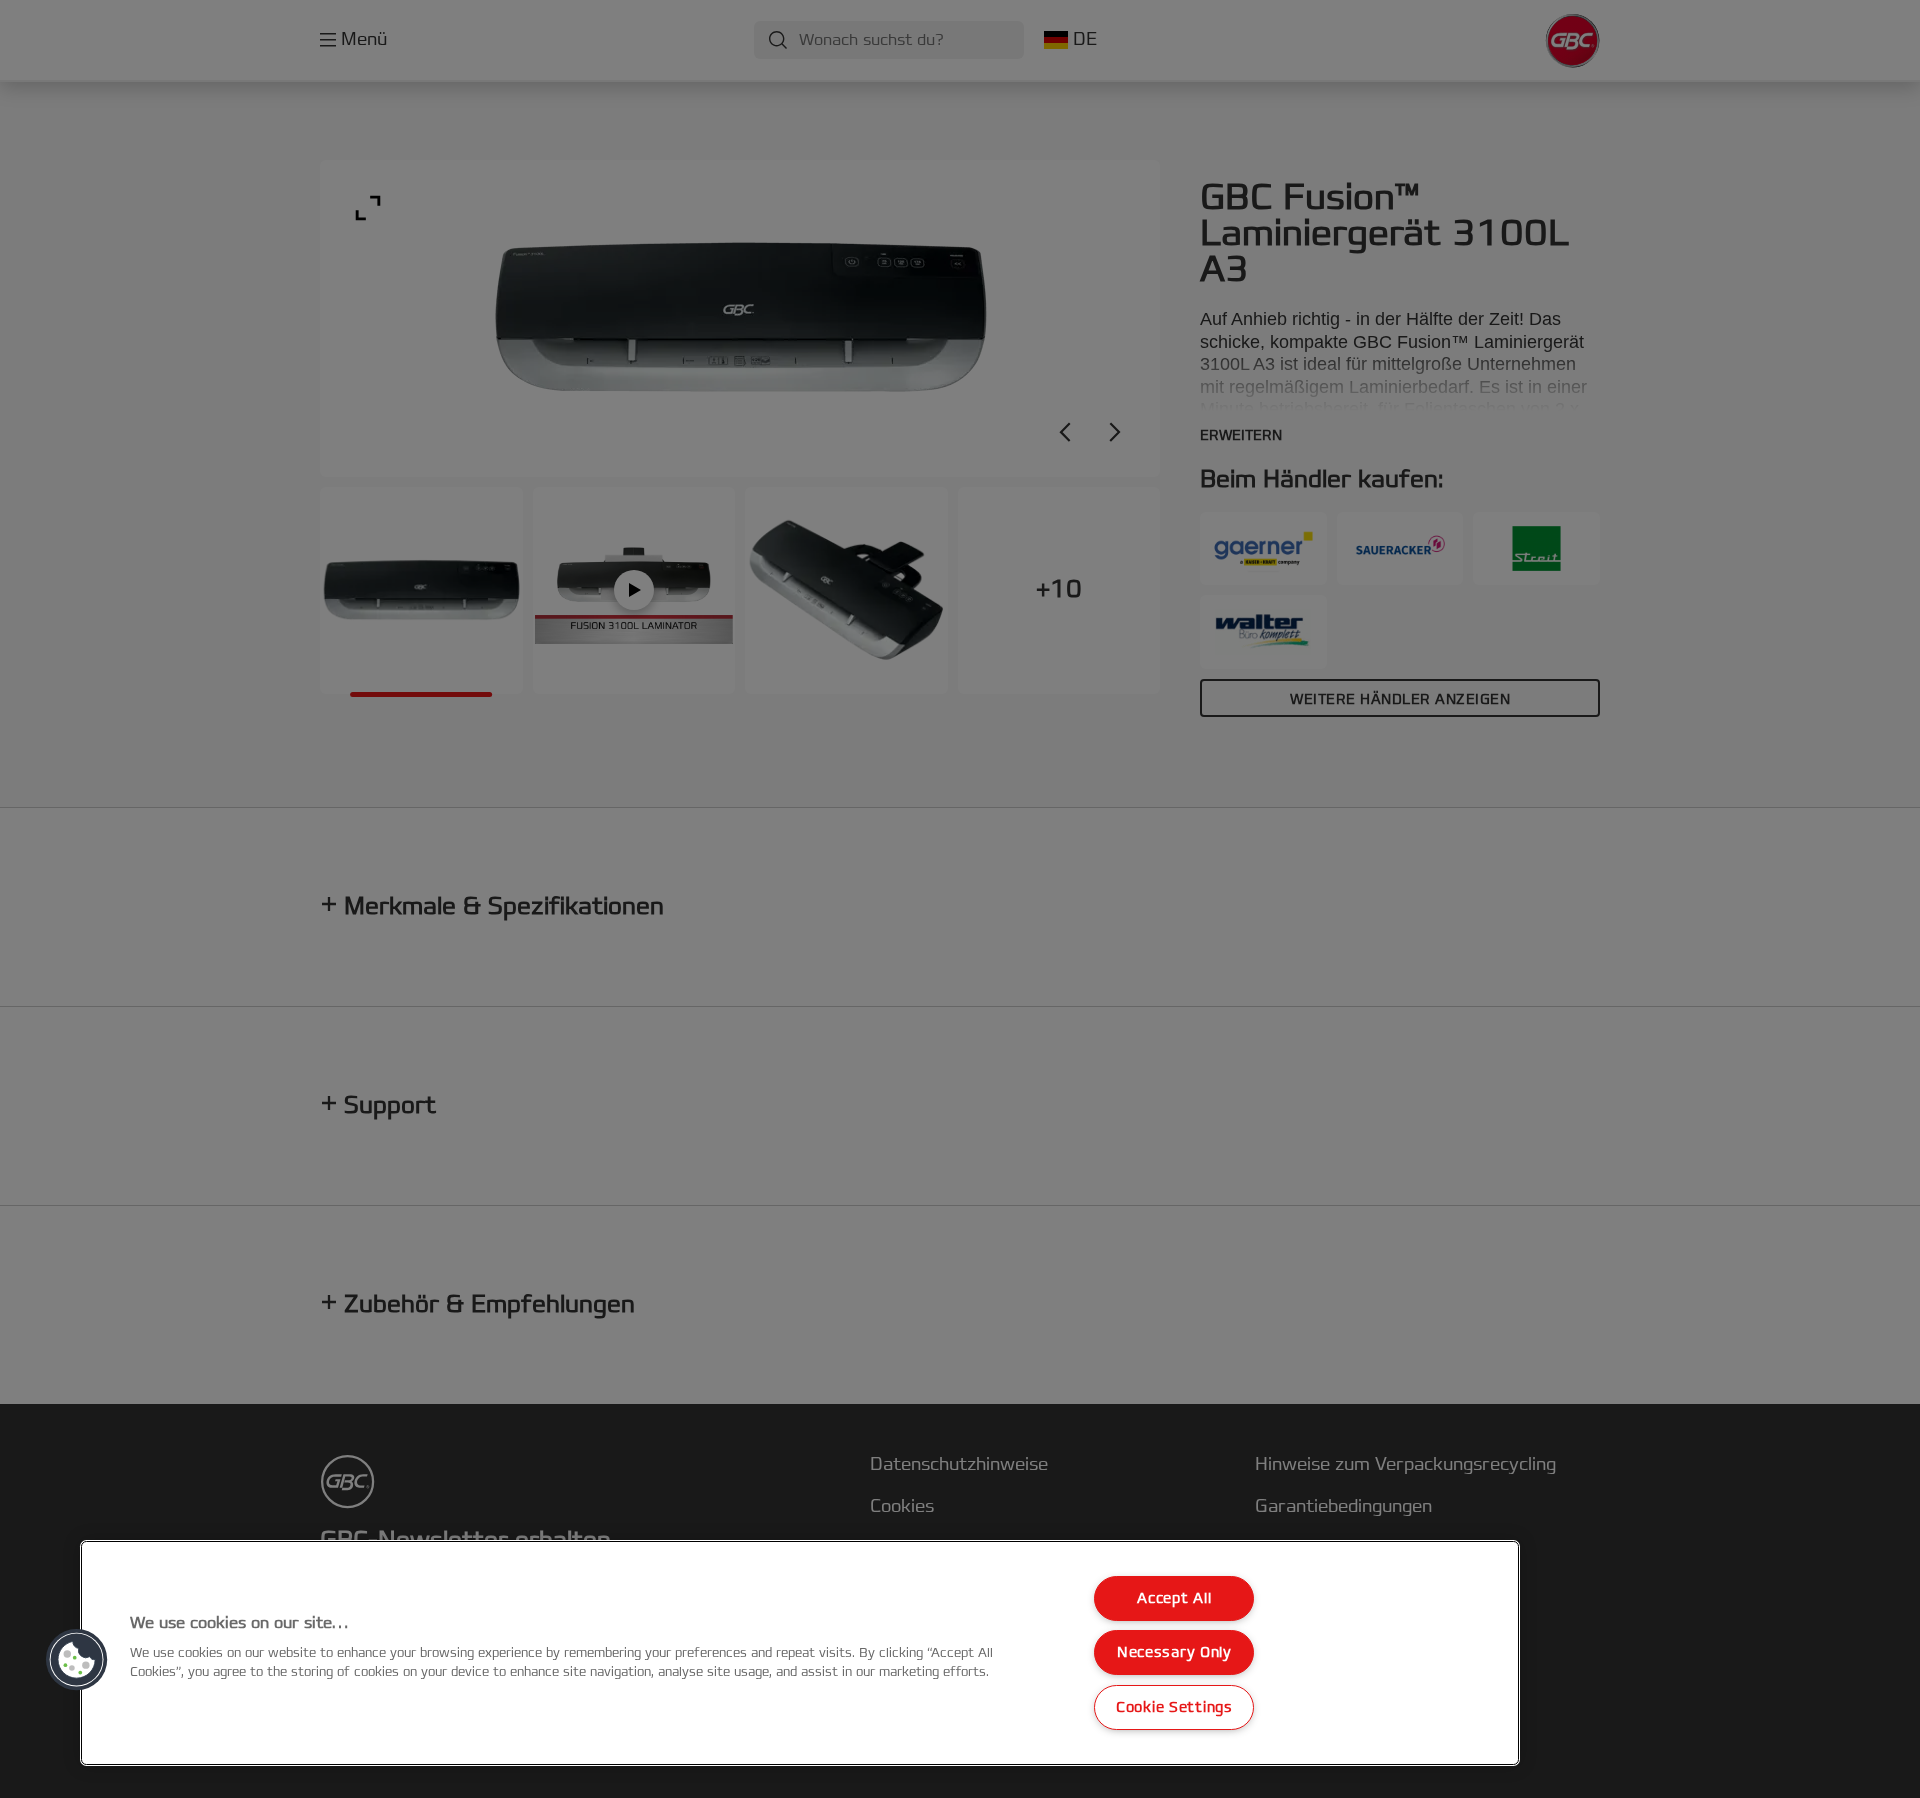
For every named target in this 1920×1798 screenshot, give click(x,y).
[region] (800, 1653)
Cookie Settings (1174, 1707)
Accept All (1174, 1598)
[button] (77, 1660)
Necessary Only (1174, 1652)
